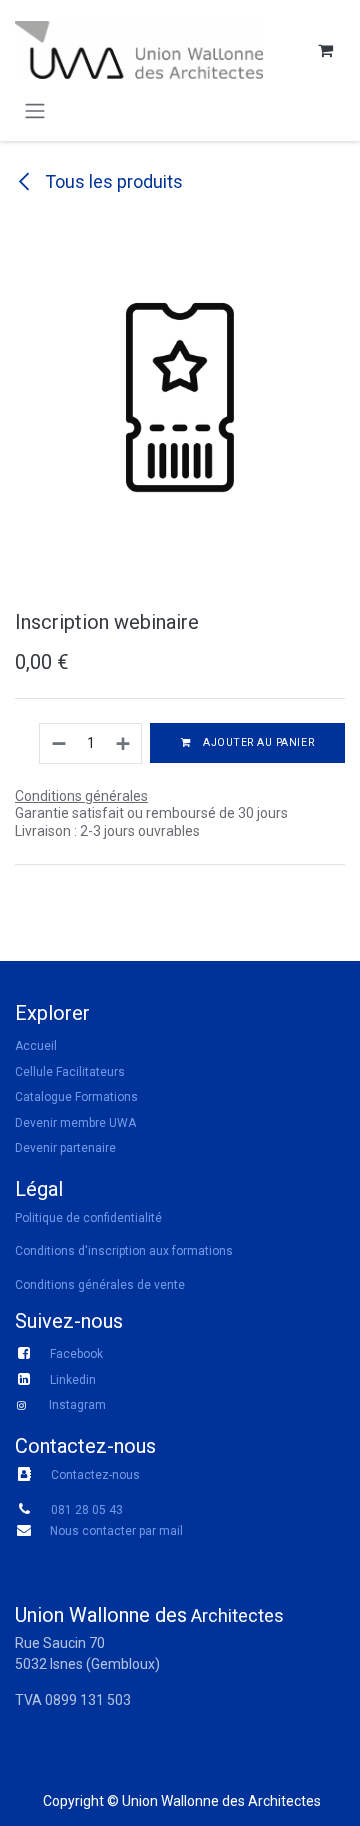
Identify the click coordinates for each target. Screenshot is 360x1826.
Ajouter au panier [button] (257, 742)
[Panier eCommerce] (325, 50)
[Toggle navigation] (35, 110)
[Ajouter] (124, 743)
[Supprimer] (58, 743)
